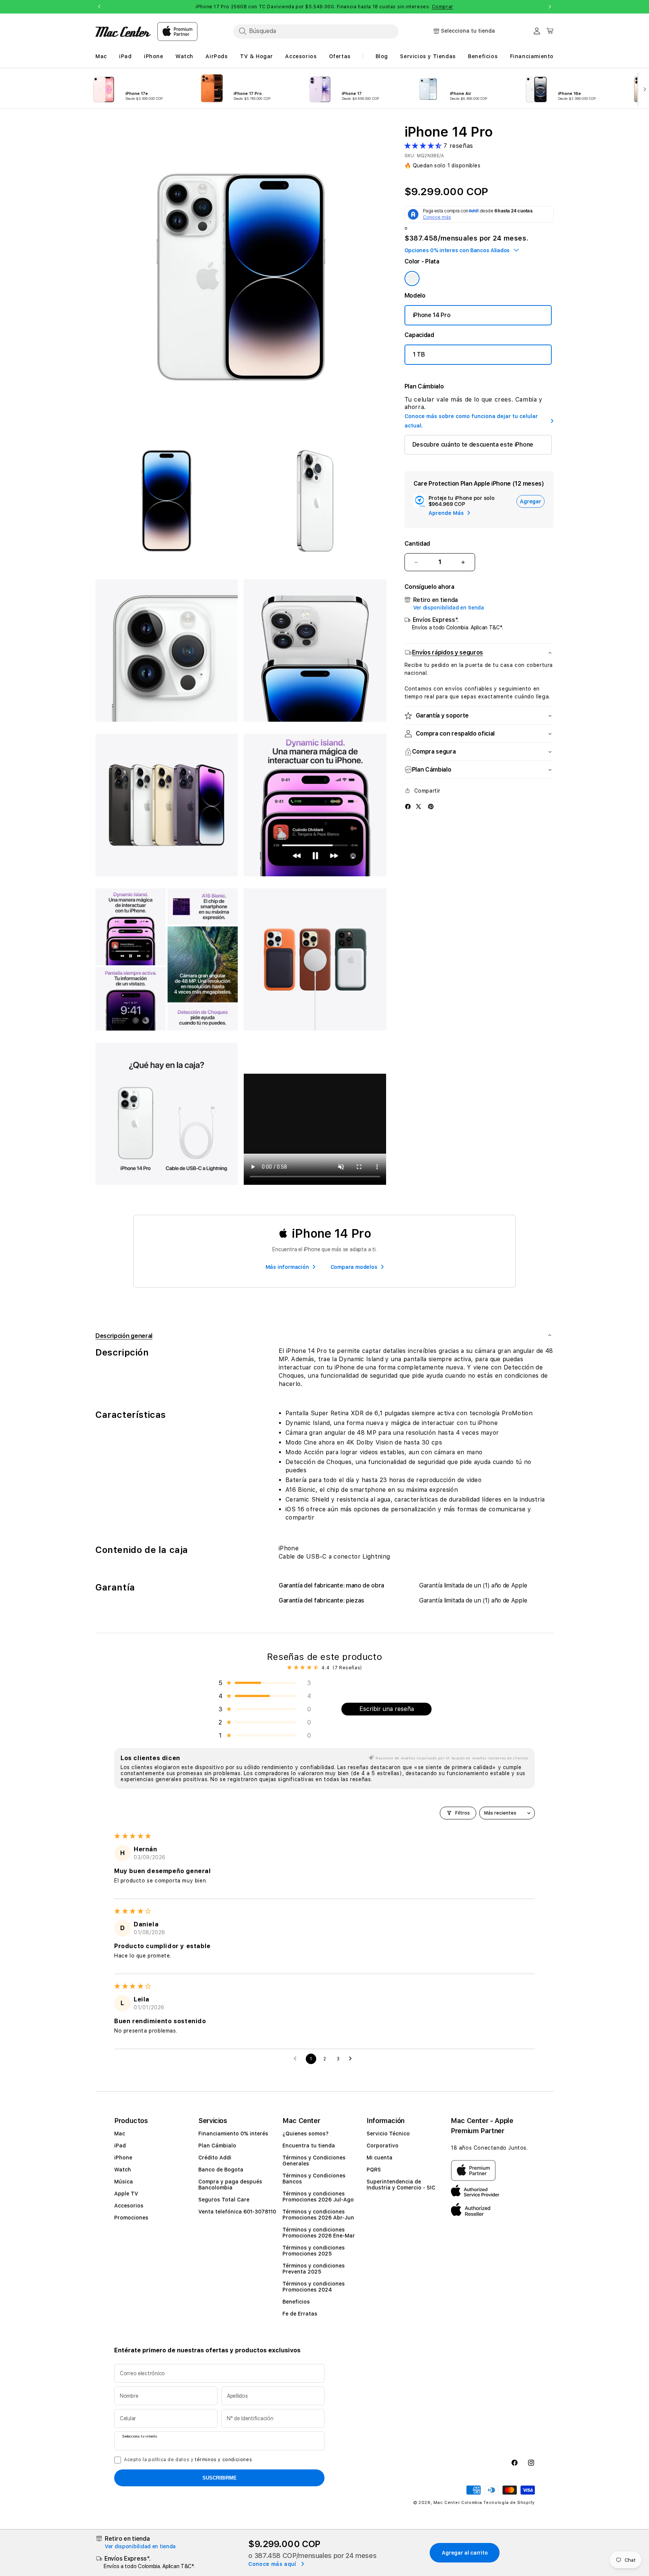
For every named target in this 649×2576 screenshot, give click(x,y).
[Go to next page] (352, 2059)
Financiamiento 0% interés (233, 2134)
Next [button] (550, 7)
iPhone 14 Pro (432, 315)
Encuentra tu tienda (309, 2146)
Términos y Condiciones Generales (314, 2161)
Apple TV (126, 2194)
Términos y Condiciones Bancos (314, 2179)
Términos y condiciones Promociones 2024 (314, 2287)
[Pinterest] (431, 806)
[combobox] (316, 31)
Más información (287, 1267)
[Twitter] (418, 806)
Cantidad (417, 544)
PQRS (374, 2170)
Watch (123, 2170)
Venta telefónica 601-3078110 (237, 2212)
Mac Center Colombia (458, 2503)
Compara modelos (354, 1267)
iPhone (123, 2158)
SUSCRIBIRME (220, 2478)
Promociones (131, 2218)
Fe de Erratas (300, 2314)
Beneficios (296, 2302)
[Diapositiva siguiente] (643, 89)
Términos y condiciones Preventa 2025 (314, 2269)
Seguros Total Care (224, 2200)
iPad (120, 2146)
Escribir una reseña (387, 1709)
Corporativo (383, 2146)
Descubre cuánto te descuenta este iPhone (473, 445)
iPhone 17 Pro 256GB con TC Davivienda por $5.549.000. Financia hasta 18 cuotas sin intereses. (324, 7)
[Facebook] (408, 806)
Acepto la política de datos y (188, 2460)
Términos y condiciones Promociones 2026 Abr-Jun (318, 2215)
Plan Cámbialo (217, 2146)
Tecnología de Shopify (509, 2503)
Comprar (443, 7)
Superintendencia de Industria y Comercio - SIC (401, 2185)
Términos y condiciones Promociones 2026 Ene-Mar (319, 2233)
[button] (424, 146)
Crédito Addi (215, 2158)
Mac (120, 2134)
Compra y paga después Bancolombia (230, 2185)
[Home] (123, 32)
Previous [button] (99, 7)
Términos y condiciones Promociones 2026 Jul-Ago (318, 2197)
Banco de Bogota (221, 2170)
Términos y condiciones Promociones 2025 (314, 2251)
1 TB (419, 354)
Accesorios (129, 2206)
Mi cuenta (380, 2158)
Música (124, 2182)
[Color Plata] (412, 278)
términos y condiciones (223, 2460)
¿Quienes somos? (306, 2134)
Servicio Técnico (388, 2134)
